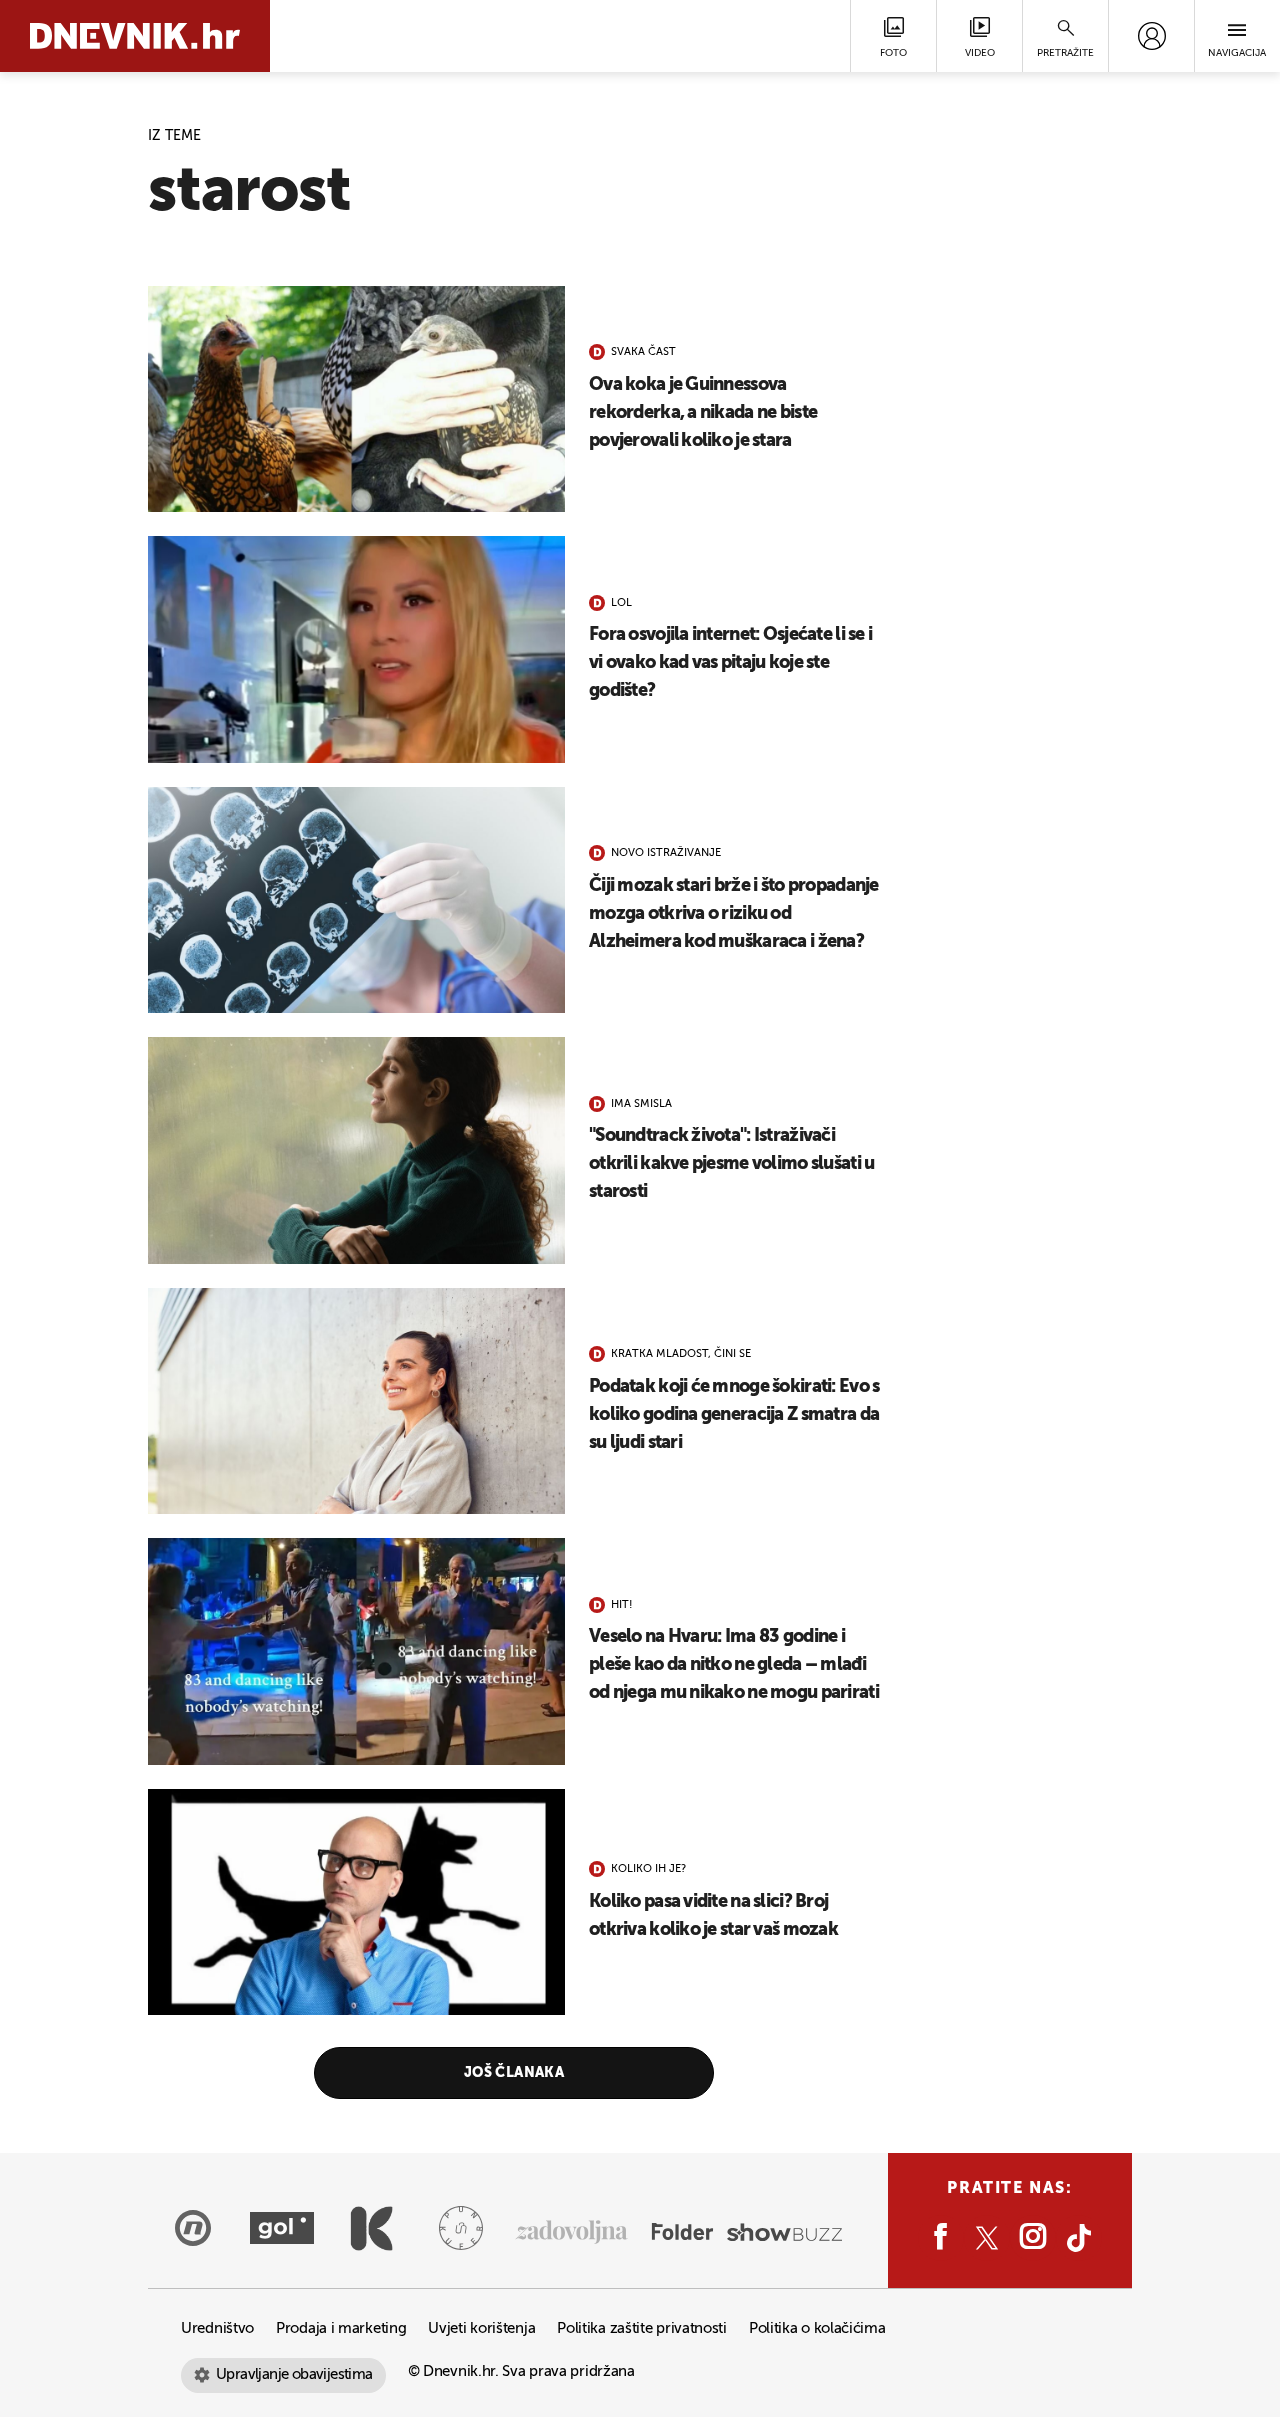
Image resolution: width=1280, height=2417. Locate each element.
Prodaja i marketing (341, 2328)
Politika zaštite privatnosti (642, 2328)
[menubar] (1151, 36)
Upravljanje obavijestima (294, 2374)
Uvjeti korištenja (481, 2328)
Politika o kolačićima (817, 2328)
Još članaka (514, 2073)
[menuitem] (1151, 36)
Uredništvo (217, 2328)
